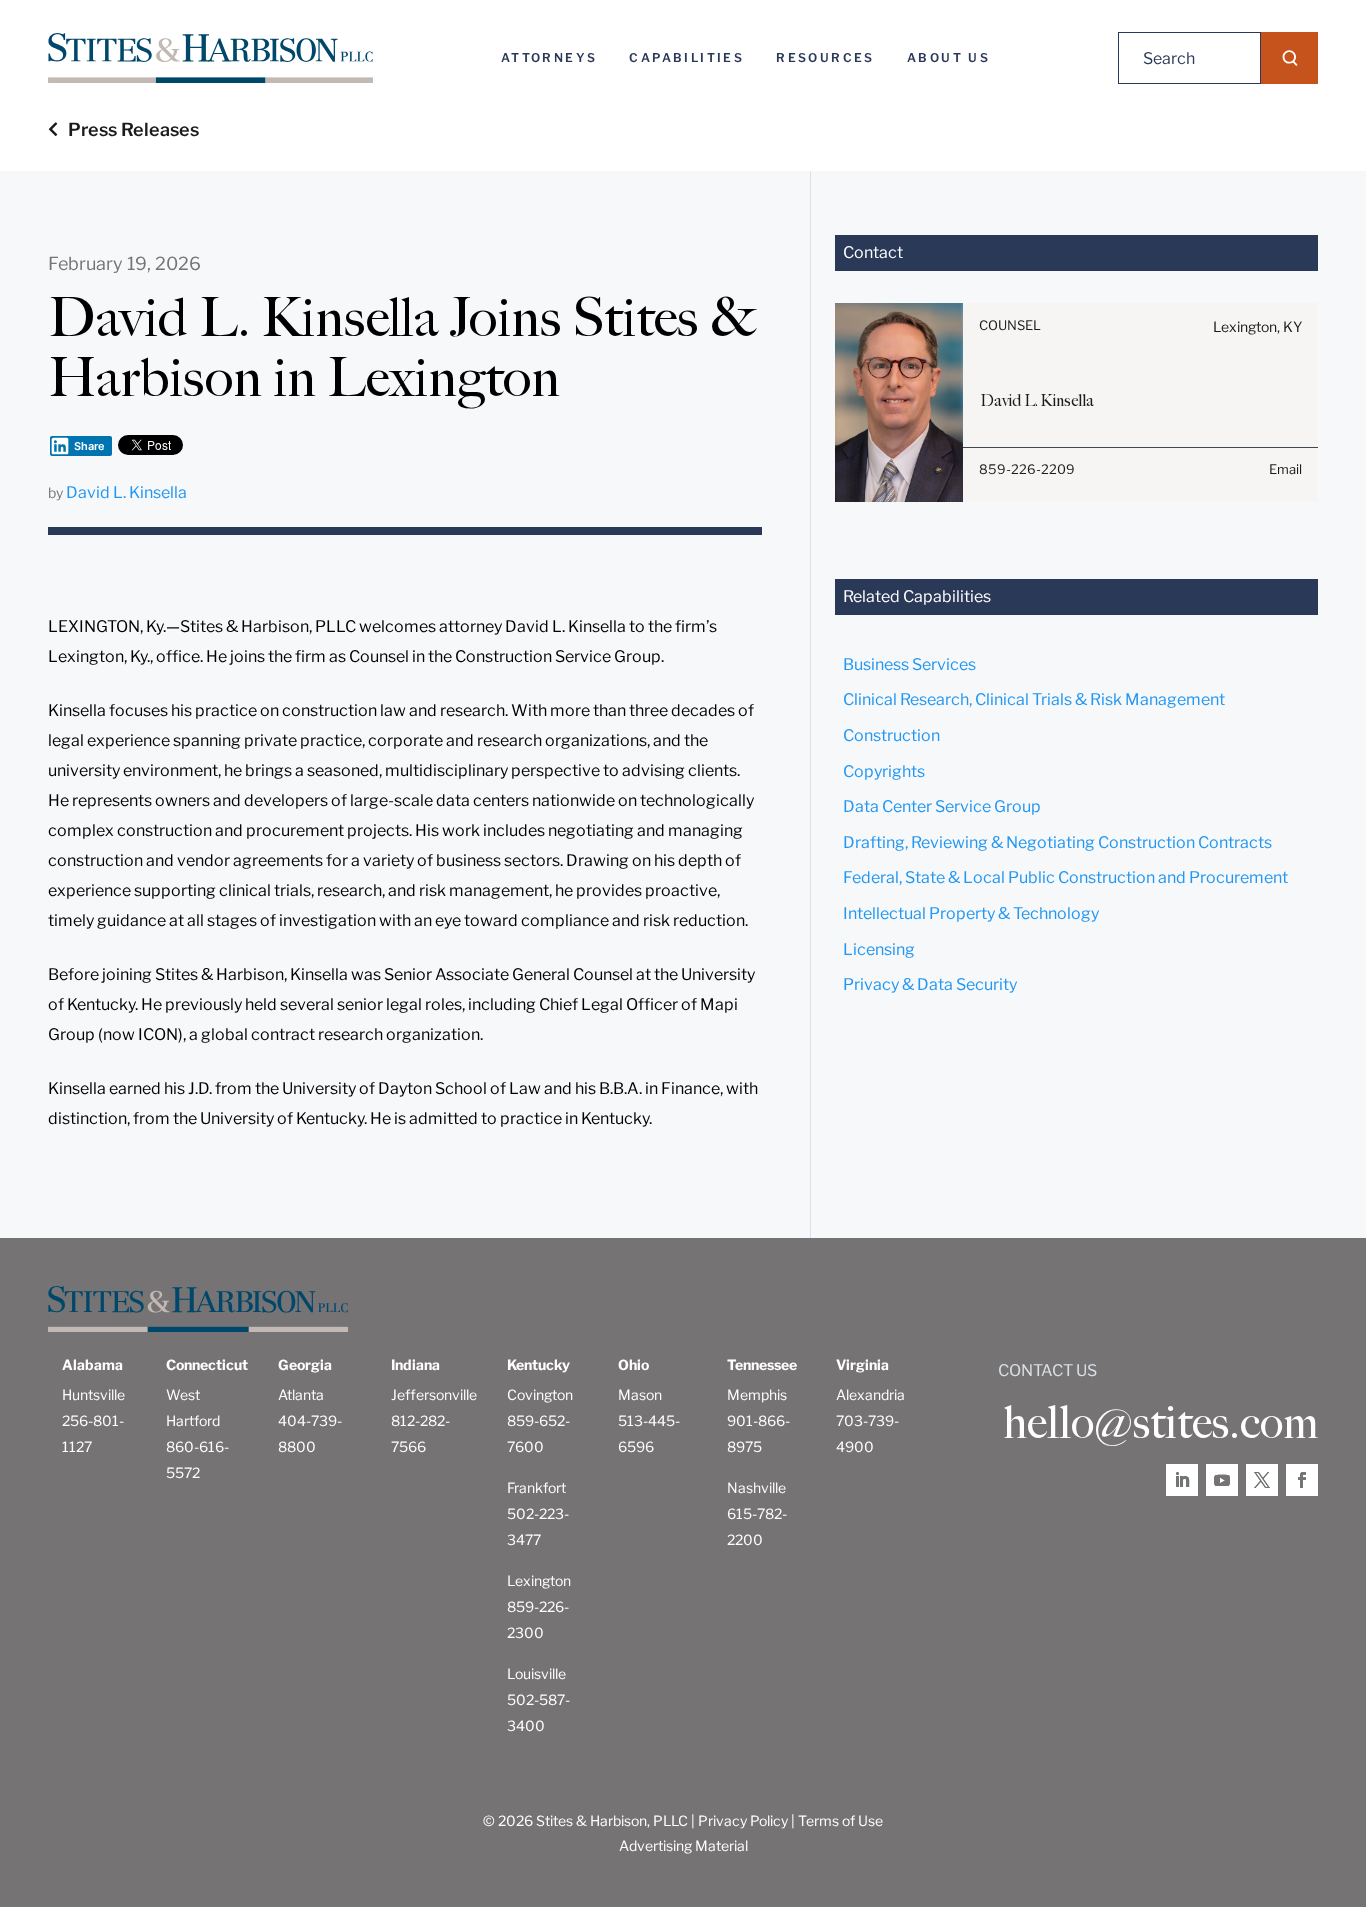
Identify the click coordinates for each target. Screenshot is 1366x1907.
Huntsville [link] (93, 1394)
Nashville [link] (756, 1487)
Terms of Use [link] (840, 1820)
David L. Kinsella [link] (126, 492)
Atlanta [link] (301, 1394)
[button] (1289, 58)
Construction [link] (891, 735)
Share (89, 446)
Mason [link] (640, 1394)
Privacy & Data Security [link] (930, 984)
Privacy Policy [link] (743, 1820)
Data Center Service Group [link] (942, 806)
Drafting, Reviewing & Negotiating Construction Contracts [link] (1057, 842)
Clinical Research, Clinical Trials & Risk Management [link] (1034, 699)
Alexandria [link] (870, 1394)
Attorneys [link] (549, 57)
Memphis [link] (757, 1394)
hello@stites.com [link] (1160, 1423)
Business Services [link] (909, 664)
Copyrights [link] (884, 771)
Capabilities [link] (686, 57)
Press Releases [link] (133, 129)
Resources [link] (825, 57)
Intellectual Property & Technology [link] (971, 913)
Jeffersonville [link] (434, 1394)
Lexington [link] (539, 1580)
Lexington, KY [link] (1257, 326)
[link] (210, 58)
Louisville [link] (536, 1673)
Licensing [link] (879, 949)
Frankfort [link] (536, 1487)
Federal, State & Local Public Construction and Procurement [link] (1065, 877)
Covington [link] (540, 1394)
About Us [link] (948, 57)
